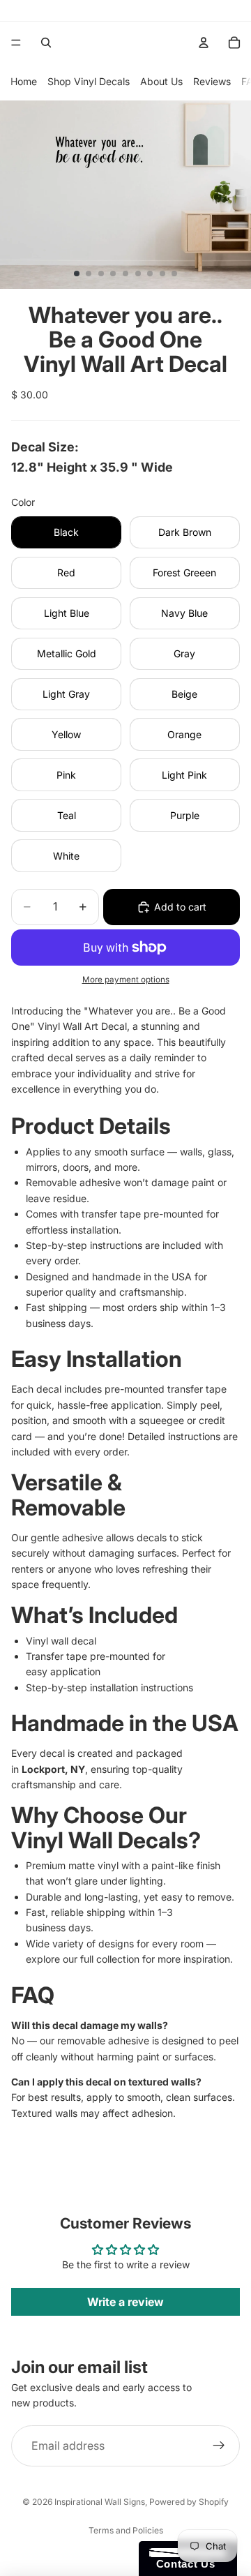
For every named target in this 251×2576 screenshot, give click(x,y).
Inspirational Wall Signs (100, 2502)
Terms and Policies (126, 2530)
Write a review (125, 2302)
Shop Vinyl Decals (89, 81)
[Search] (46, 43)
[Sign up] (219, 2446)
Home (24, 81)
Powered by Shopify (189, 2502)
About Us (161, 81)
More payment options (126, 980)
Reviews (212, 81)
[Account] (204, 43)
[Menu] (16, 43)
